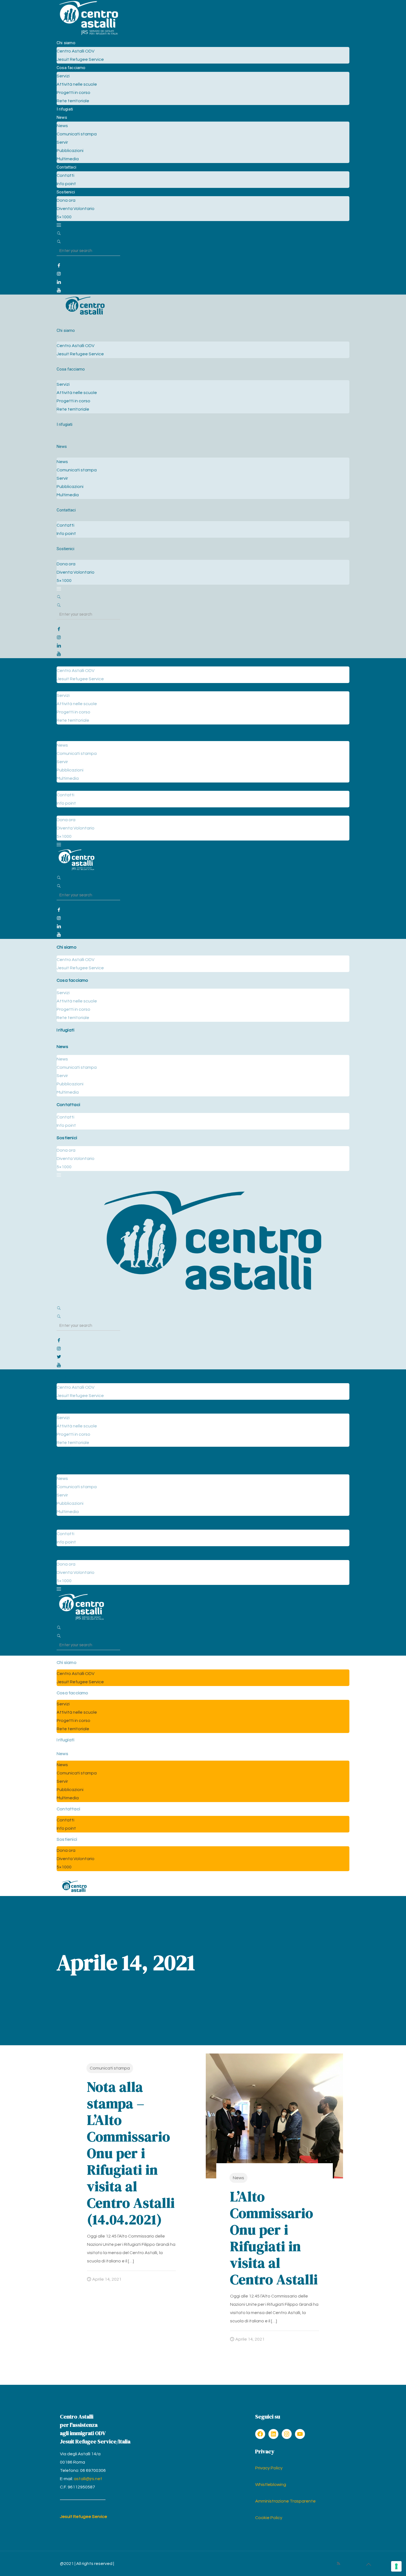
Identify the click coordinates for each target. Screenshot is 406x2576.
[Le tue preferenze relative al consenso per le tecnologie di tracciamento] (396, 2566)
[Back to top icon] (368, 2565)
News (238, 2178)
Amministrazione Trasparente (285, 2501)
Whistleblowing (271, 2485)
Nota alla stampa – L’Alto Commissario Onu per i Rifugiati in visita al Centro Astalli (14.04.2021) (131, 2153)
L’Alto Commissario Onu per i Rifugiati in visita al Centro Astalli (274, 2238)
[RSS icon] (338, 2564)
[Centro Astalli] (89, 35)
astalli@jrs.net (88, 2479)
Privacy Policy (269, 2468)
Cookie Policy (269, 2518)
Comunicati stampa (110, 2068)
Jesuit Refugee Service (84, 2517)
